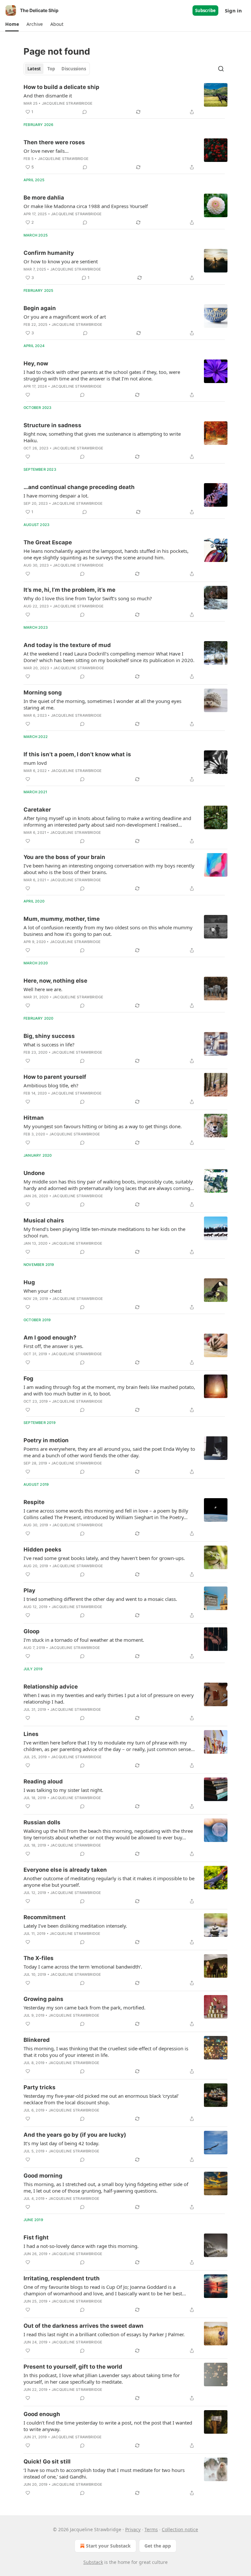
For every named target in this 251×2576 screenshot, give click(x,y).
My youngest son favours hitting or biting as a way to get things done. (103, 1126)
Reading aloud (43, 1781)
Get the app (158, 2546)
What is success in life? (49, 1044)
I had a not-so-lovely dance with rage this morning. (81, 2246)
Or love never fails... (46, 151)
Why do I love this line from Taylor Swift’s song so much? (88, 598)
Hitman (34, 1118)
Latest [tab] (34, 69)
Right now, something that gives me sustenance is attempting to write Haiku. (102, 437)
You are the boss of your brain (64, 857)
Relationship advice (51, 1687)
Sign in (233, 10)
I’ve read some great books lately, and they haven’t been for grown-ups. (104, 1558)
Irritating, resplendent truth (62, 2278)
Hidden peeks (42, 1550)
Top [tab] (51, 69)
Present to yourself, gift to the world (73, 2367)
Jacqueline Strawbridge (67, 103)
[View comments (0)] (85, 112)
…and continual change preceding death (79, 487)
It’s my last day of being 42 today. (61, 2143)
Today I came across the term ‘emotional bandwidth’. (83, 1967)
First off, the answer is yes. (53, 1346)
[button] (12, 24)
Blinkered (37, 2040)
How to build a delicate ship (61, 87)
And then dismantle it (48, 96)
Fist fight (36, 2237)
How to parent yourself (55, 1077)
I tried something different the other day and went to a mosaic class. (100, 1599)
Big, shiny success (49, 1036)
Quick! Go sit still (47, 2462)
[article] (125, 99)
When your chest (42, 1291)
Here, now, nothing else (55, 981)
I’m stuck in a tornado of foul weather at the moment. (84, 1640)
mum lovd (35, 763)
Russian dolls (42, 1822)
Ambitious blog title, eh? (51, 1085)
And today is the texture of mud (67, 645)
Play (29, 1590)
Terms (151, 2529)
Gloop (32, 1631)
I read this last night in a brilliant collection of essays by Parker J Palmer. (104, 2334)
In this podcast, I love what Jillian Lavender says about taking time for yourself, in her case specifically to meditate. (102, 2378)
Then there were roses (54, 142)
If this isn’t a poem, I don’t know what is (77, 754)
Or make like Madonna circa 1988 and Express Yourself (86, 206)
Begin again (40, 308)
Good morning (43, 2176)
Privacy (133, 2529)
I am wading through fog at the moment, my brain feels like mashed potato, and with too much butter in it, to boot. (109, 1390)
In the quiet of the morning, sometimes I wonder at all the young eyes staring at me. (102, 704)
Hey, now (36, 363)
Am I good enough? (50, 1338)
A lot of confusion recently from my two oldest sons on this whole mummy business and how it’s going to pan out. (108, 931)
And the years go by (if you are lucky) (75, 2135)
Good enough (42, 2414)
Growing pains (43, 1999)
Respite (34, 1502)
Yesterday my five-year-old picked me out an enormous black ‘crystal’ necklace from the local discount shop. (101, 2099)
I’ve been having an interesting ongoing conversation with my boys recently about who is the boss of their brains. (109, 869)
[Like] (28, 395)
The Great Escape (48, 542)
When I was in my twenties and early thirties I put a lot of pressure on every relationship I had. (109, 1698)
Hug (29, 1282)
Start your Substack (108, 2546)
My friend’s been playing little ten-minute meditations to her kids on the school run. (104, 1232)
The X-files (39, 1958)
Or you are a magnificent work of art (65, 317)
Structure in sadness (52, 425)
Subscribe (205, 10)
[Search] (221, 69)
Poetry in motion (46, 1440)
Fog (28, 1378)
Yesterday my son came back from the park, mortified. (84, 2007)
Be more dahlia (44, 198)
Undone (34, 1173)
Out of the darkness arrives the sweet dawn (84, 2326)
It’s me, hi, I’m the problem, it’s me (69, 590)
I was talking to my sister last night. (63, 1790)
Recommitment (45, 1917)
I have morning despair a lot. (56, 496)
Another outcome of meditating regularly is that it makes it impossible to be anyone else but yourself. (109, 1882)
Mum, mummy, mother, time (62, 919)
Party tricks (40, 2087)
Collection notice (180, 2529)
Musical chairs (44, 1220)
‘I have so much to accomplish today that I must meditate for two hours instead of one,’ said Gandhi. (104, 2473)
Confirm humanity (49, 253)
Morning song (43, 692)
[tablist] (57, 69)
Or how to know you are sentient (61, 261)
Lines (31, 1734)
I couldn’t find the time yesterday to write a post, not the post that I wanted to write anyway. (108, 2426)
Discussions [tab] (74, 69)
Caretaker (37, 810)
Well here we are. (43, 989)
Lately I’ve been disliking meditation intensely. (75, 1926)
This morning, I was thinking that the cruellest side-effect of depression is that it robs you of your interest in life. (106, 2052)
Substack (93, 2562)
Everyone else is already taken (65, 1870)
